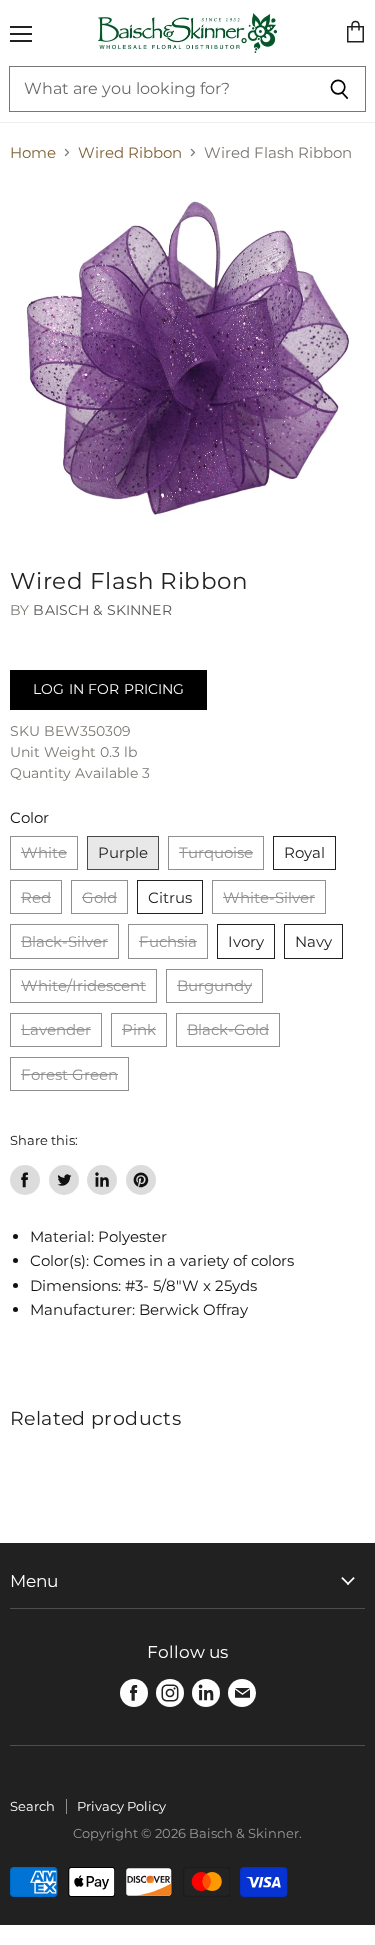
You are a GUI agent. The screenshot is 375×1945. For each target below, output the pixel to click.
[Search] (339, 89)
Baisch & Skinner (102, 610)
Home (33, 152)
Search (32, 1806)
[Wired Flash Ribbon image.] (187, 360)
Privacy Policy (121, 1806)
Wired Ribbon (130, 152)
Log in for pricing (108, 689)
